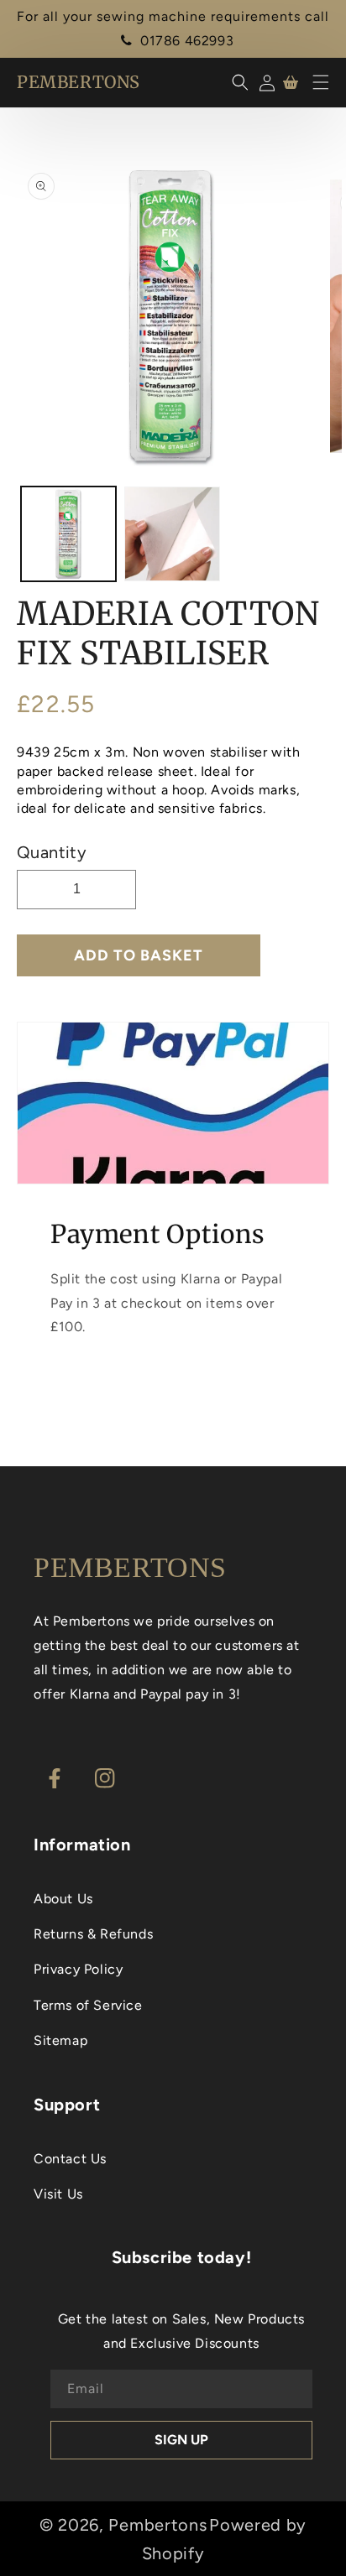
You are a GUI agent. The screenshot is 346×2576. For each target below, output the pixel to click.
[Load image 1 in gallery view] (68, 534)
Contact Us (70, 2159)
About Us (63, 1899)
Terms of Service (88, 2005)
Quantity (52, 852)
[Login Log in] (264, 83)
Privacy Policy (78, 1969)
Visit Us (58, 2194)
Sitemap (60, 2040)
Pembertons (157, 2525)
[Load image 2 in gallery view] (172, 534)
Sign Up (181, 2440)
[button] (321, 82)
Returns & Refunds (93, 1934)
